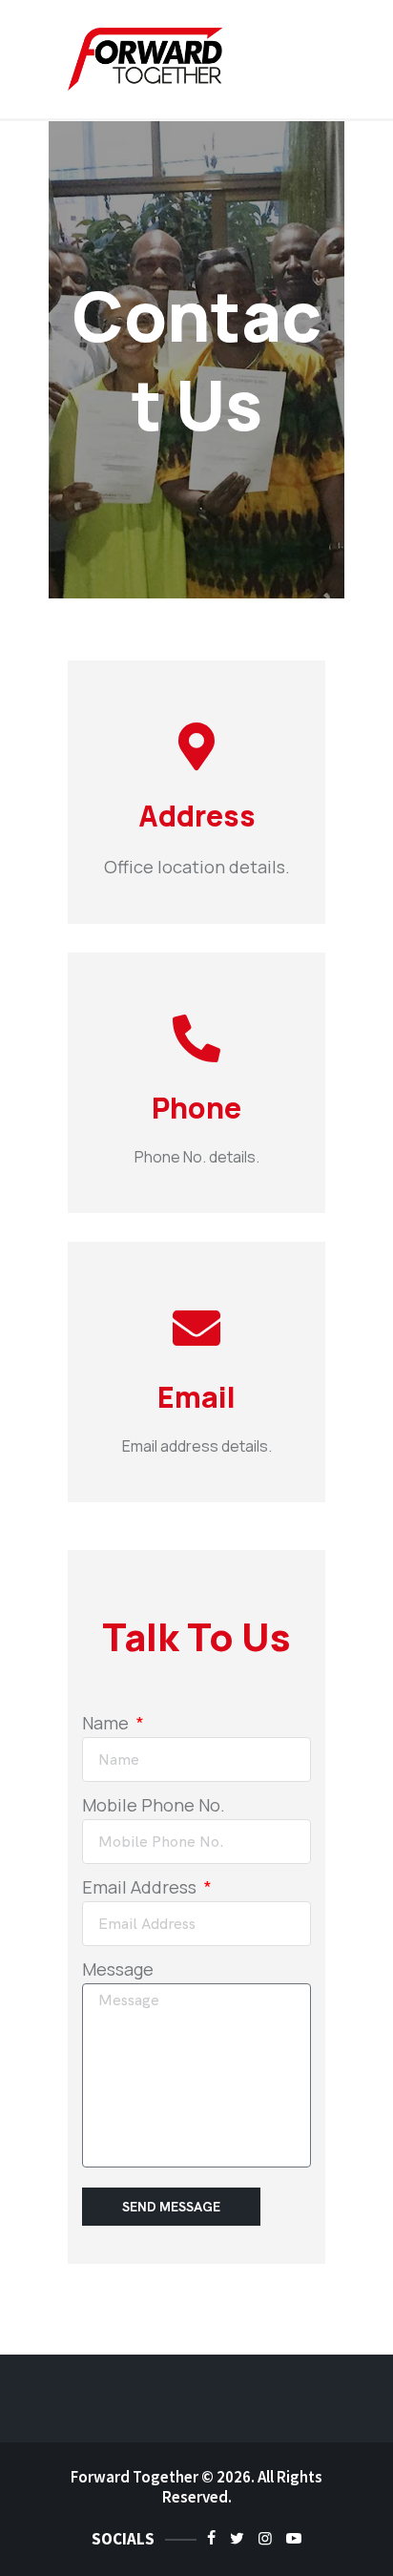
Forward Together (134, 2477)
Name (107, 1723)
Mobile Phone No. (154, 1805)
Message (118, 1969)
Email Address (141, 1887)
